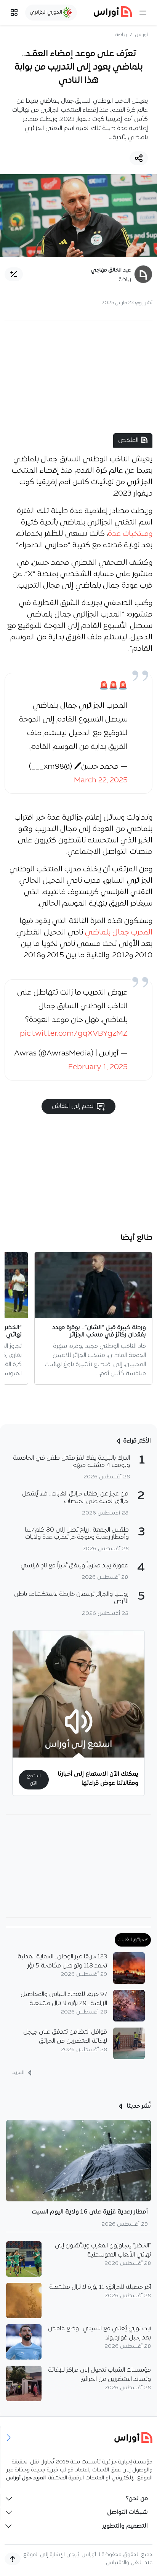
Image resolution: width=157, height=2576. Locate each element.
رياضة (121, 35)
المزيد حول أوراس (26, 2478)
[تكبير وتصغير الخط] (14, 274)
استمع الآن (34, 1780)
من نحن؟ (137, 2499)
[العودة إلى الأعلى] (13, 2559)
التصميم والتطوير (125, 2526)
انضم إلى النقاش (74, 1106)
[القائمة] (143, 13)
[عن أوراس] (79, 2437)
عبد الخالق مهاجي (111, 270)
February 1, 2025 (98, 1067)
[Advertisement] (78, 372)
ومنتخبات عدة (130, 534)
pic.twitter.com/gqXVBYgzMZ (74, 1034)
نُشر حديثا (138, 2106)
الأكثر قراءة (137, 1441)
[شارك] (139, 158)
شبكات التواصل (127, 2512)
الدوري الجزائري (47, 12)
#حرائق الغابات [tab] (133, 1940)
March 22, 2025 (101, 780)
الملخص (128, 440)
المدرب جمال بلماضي (119, 933)
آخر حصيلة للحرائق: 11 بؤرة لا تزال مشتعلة (100, 2287)
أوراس (142, 35)
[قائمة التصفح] (14, 13)
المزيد (19, 2073)
